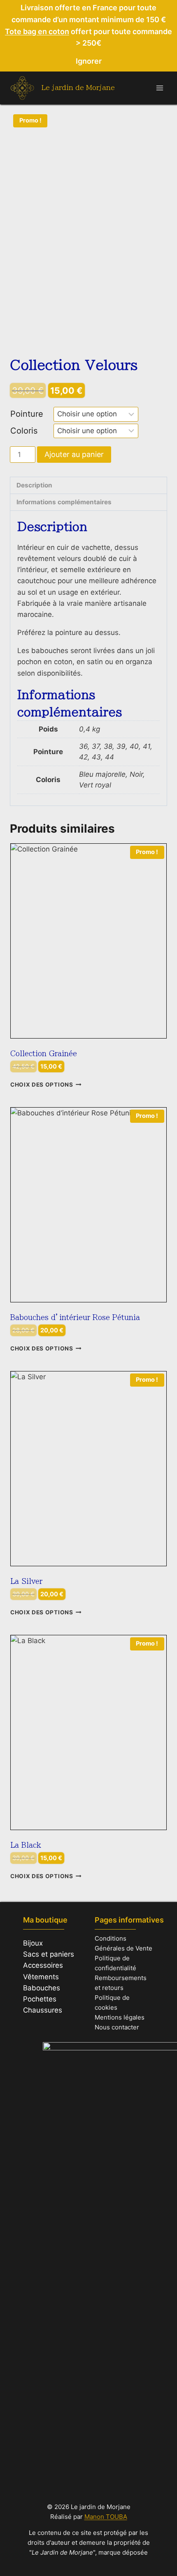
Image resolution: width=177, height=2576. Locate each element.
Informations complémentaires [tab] (64, 502)
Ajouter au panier (74, 454)
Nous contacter (117, 2027)
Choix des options (42, 1085)
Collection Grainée (44, 1054)
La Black (26, 1845)
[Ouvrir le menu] (160, 88)
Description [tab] (34, 485)
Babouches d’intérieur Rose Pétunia (75, 1317)
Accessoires (43, 1965)
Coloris (24, 431)
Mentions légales (120, 2017)
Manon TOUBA (106, 2517)
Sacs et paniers (49, 1954)
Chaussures (43, 2010)
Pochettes (40, 1999)
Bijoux (33, 1943)
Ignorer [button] (89, 61)
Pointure (27, 414)
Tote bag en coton (37, 31)
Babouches (42, 1988)
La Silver (26, 1581)
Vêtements (41, 1977)
